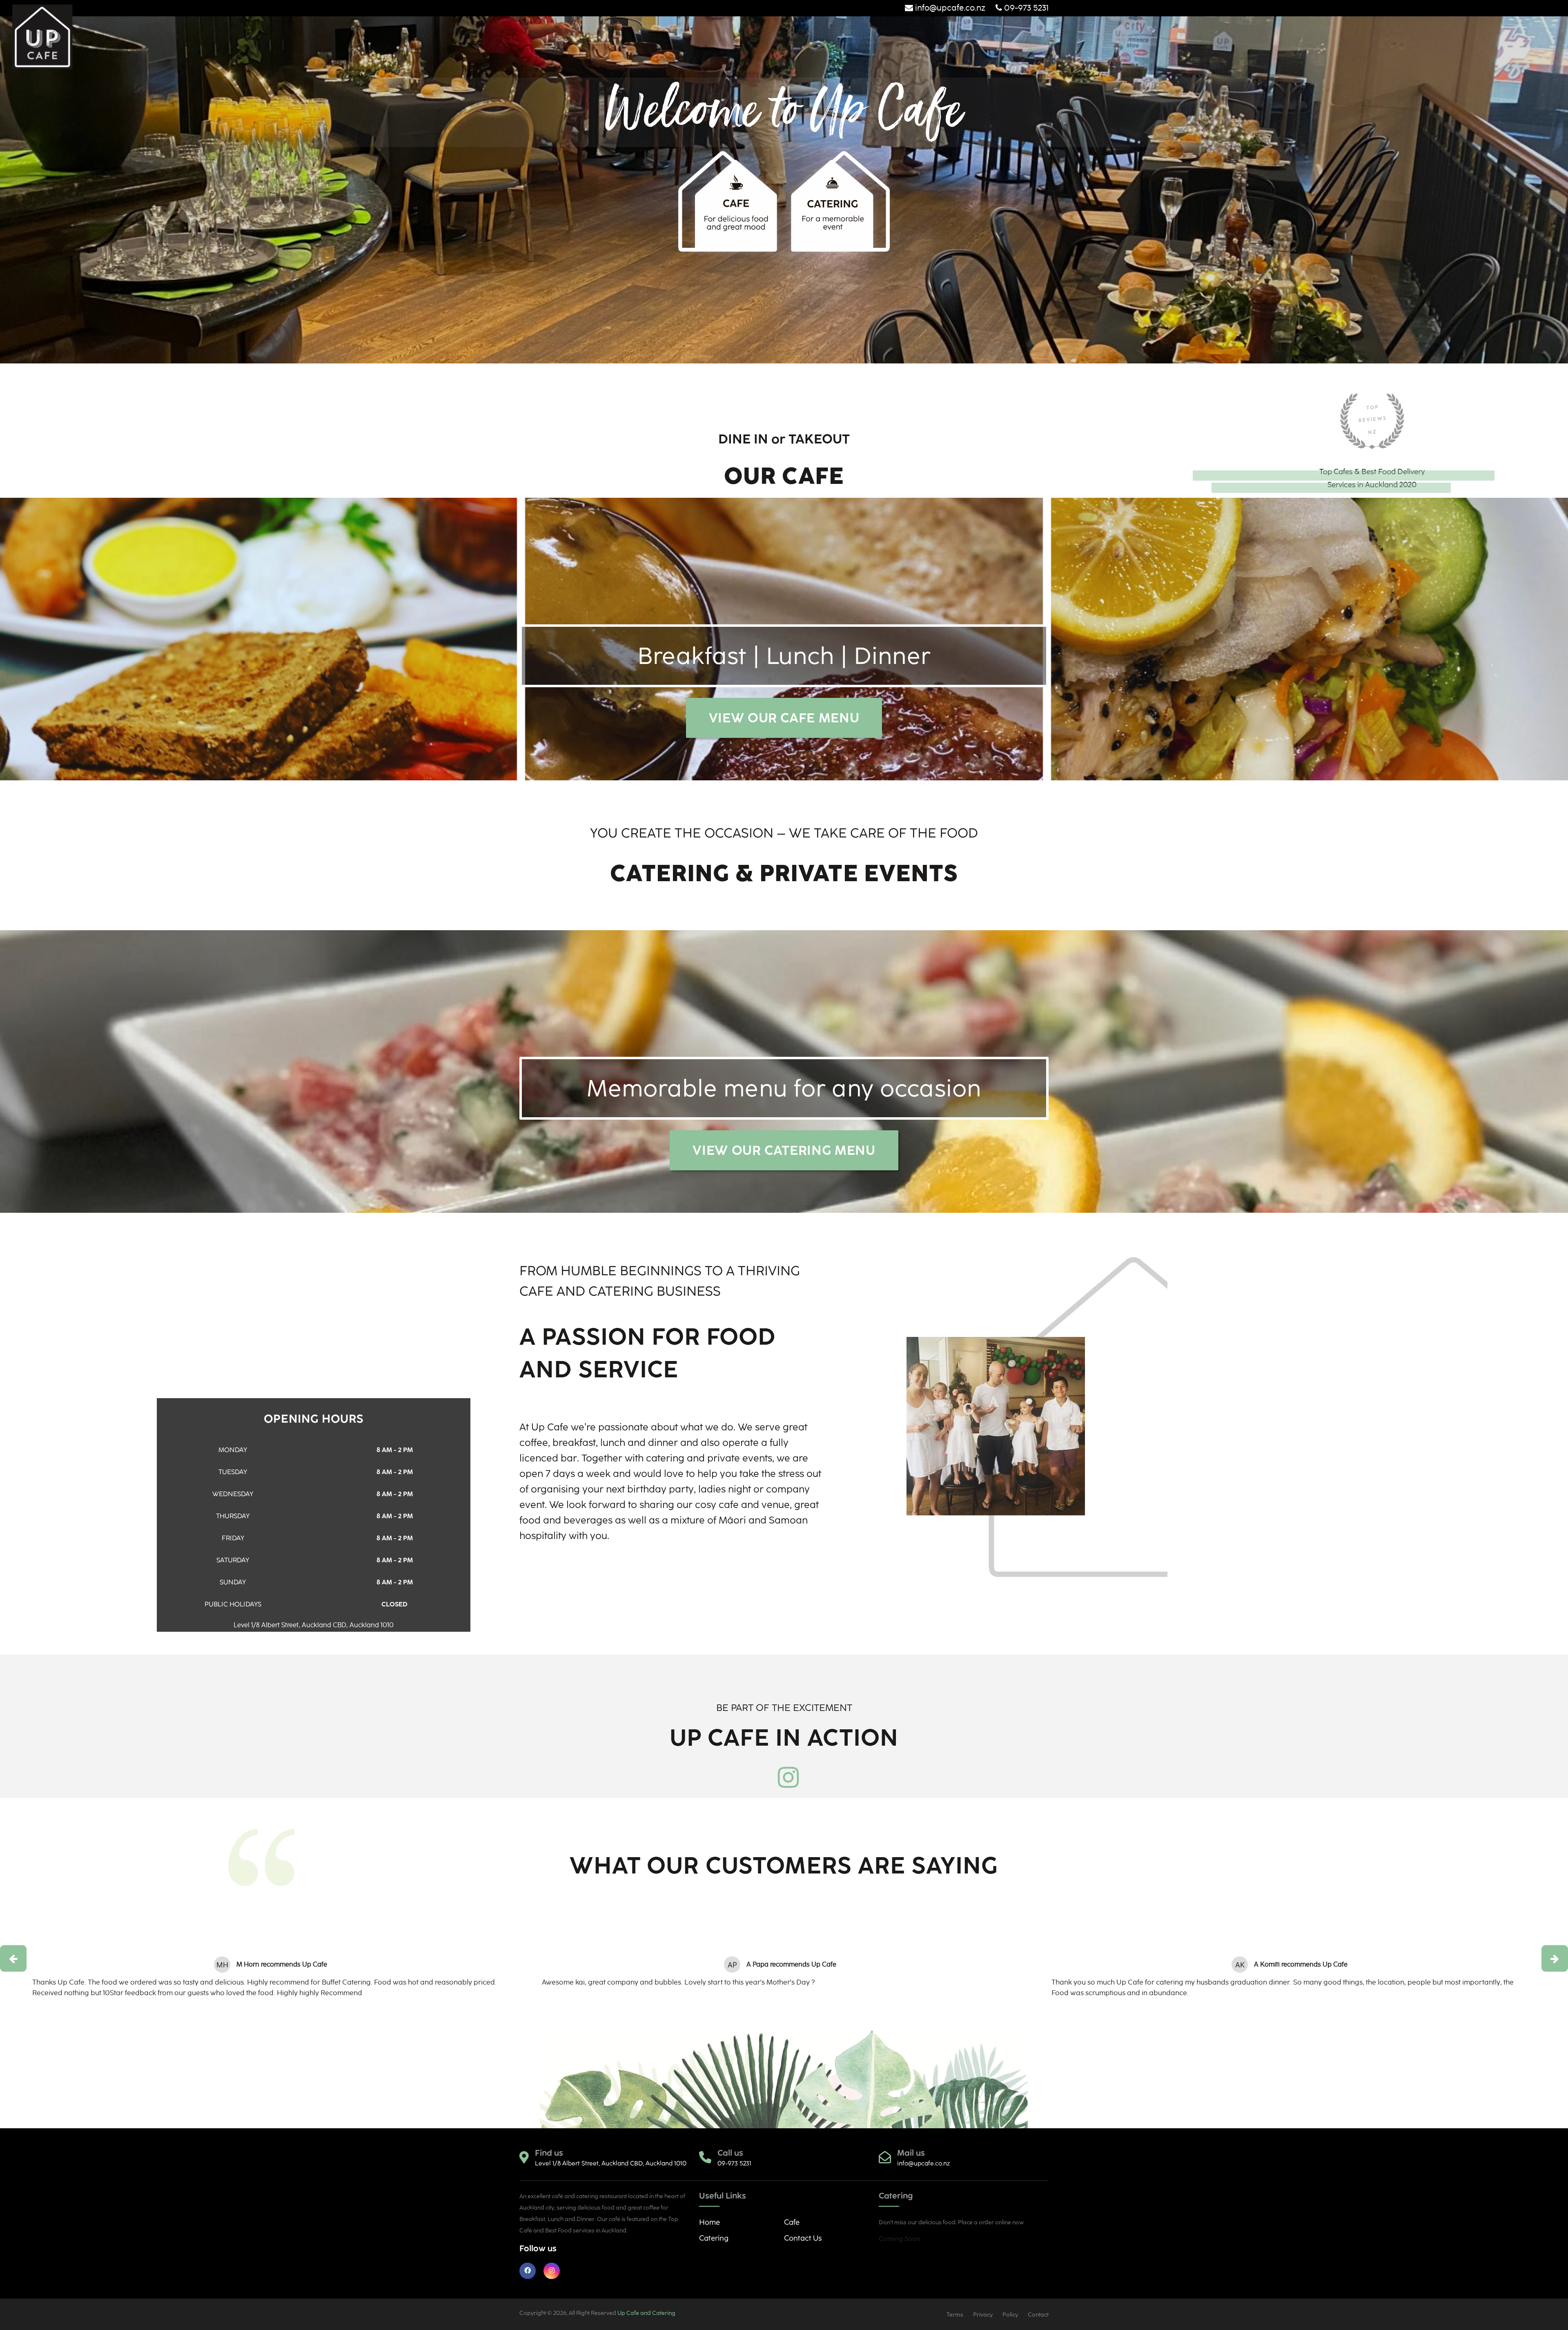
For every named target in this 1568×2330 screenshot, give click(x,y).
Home (709, 2222)
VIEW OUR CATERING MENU (784, 1150)
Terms (955, 2315)
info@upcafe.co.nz (950, 8)
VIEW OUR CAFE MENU (784, 718)
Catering (714, 2238)
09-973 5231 (1025, 8)
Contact (1038, 2315)
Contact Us (803, 2238)
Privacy (983, 2315)
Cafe (792, 2222)
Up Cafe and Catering (646, 2313)
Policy (1010, 2315)
